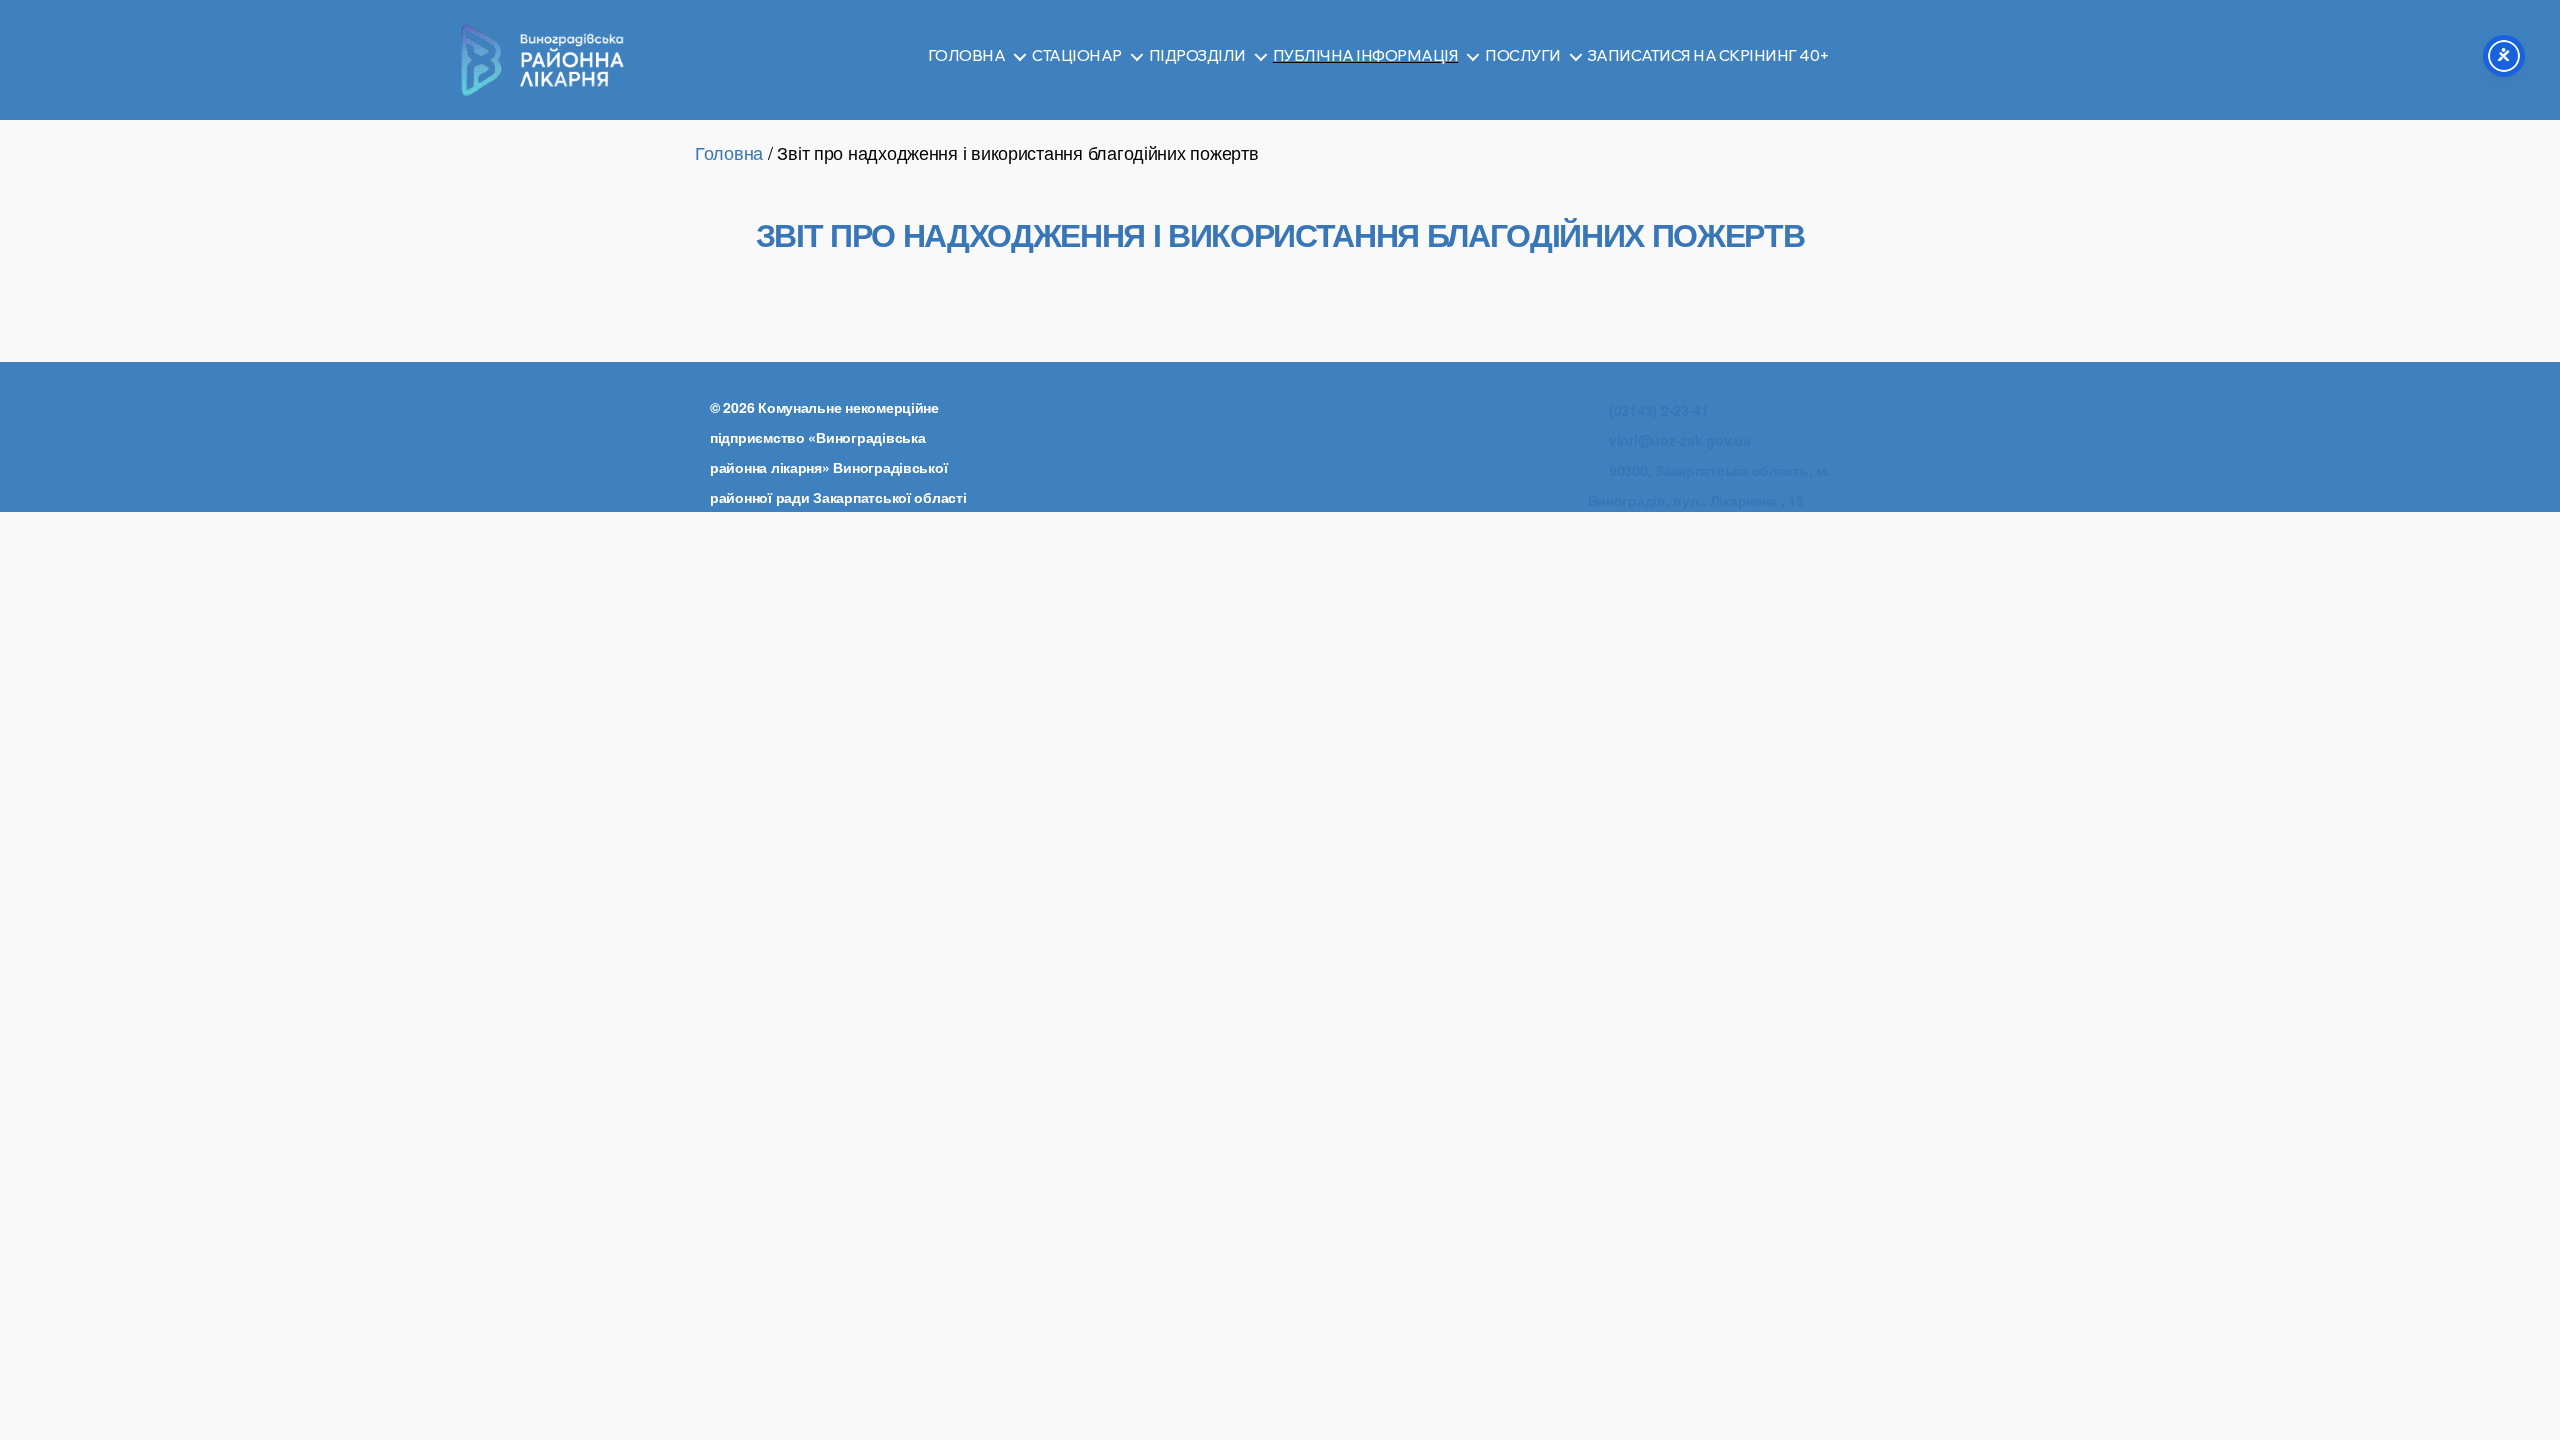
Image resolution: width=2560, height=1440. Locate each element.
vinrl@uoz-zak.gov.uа (1680, 440)
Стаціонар (1077, 56)
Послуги (1523, 56)
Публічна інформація (1366, 56)
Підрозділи (1197, 56)
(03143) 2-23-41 (1659, 410)
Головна (967, 56)
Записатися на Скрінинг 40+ (1709, 56)
